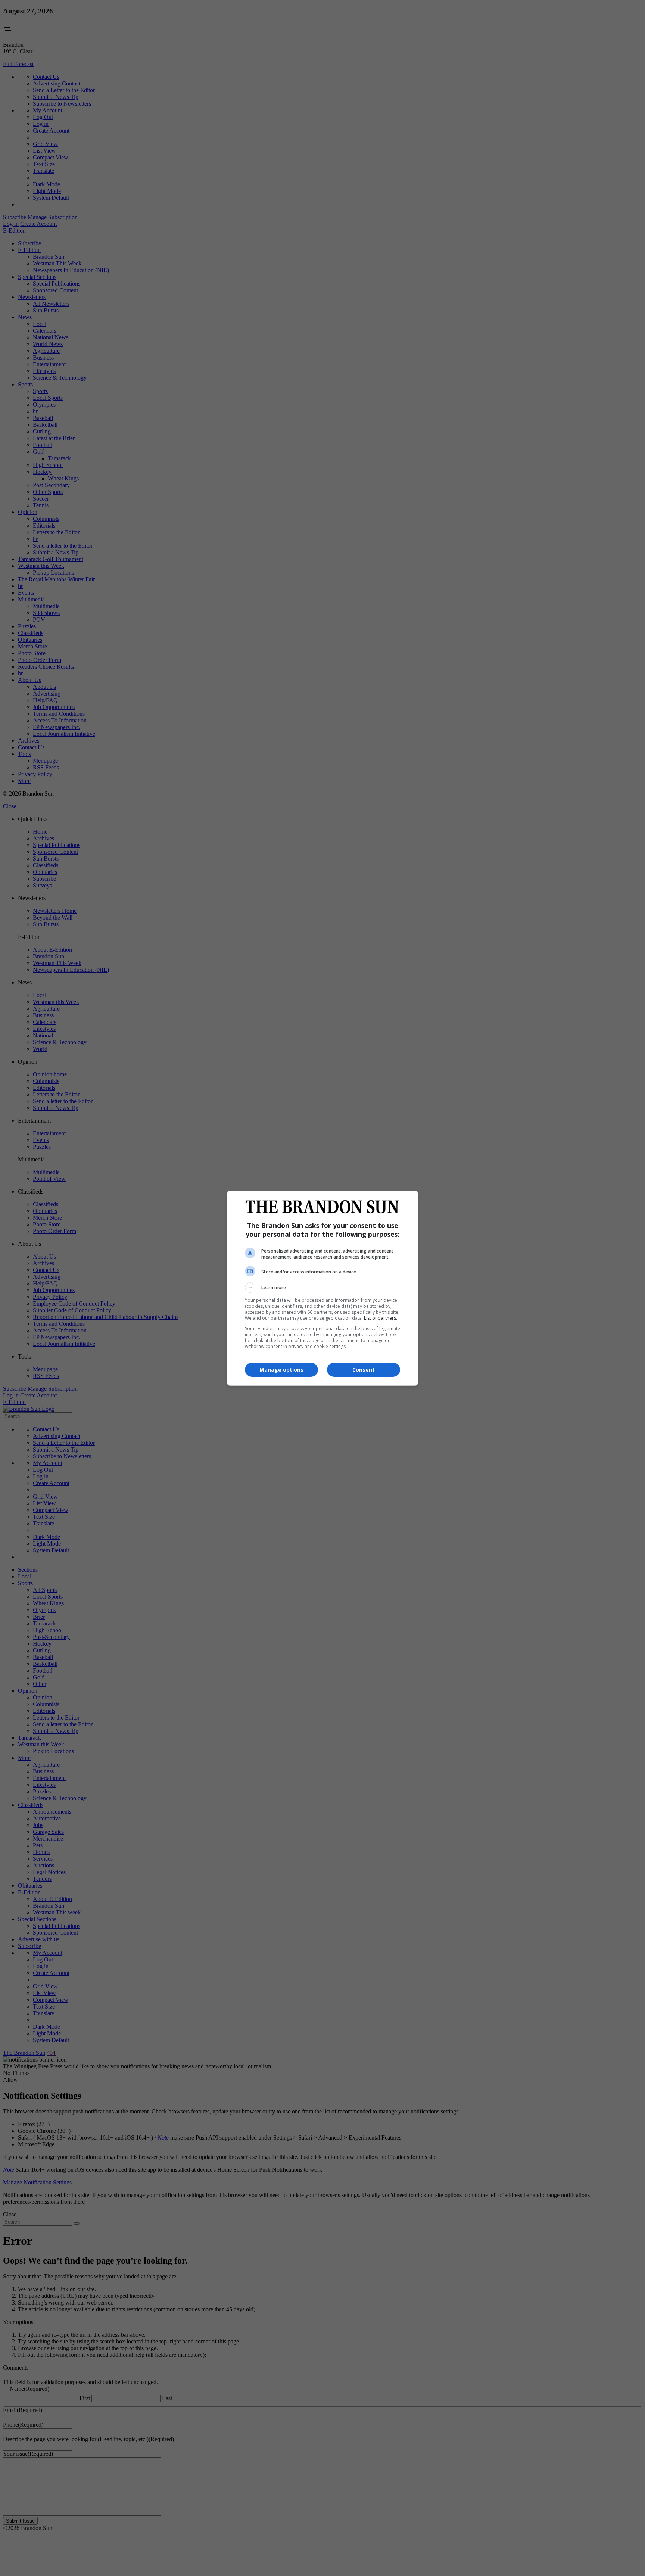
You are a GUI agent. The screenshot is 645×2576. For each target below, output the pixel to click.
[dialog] (322, 1288)
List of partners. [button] (381, 1318)
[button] (322, 1288)
